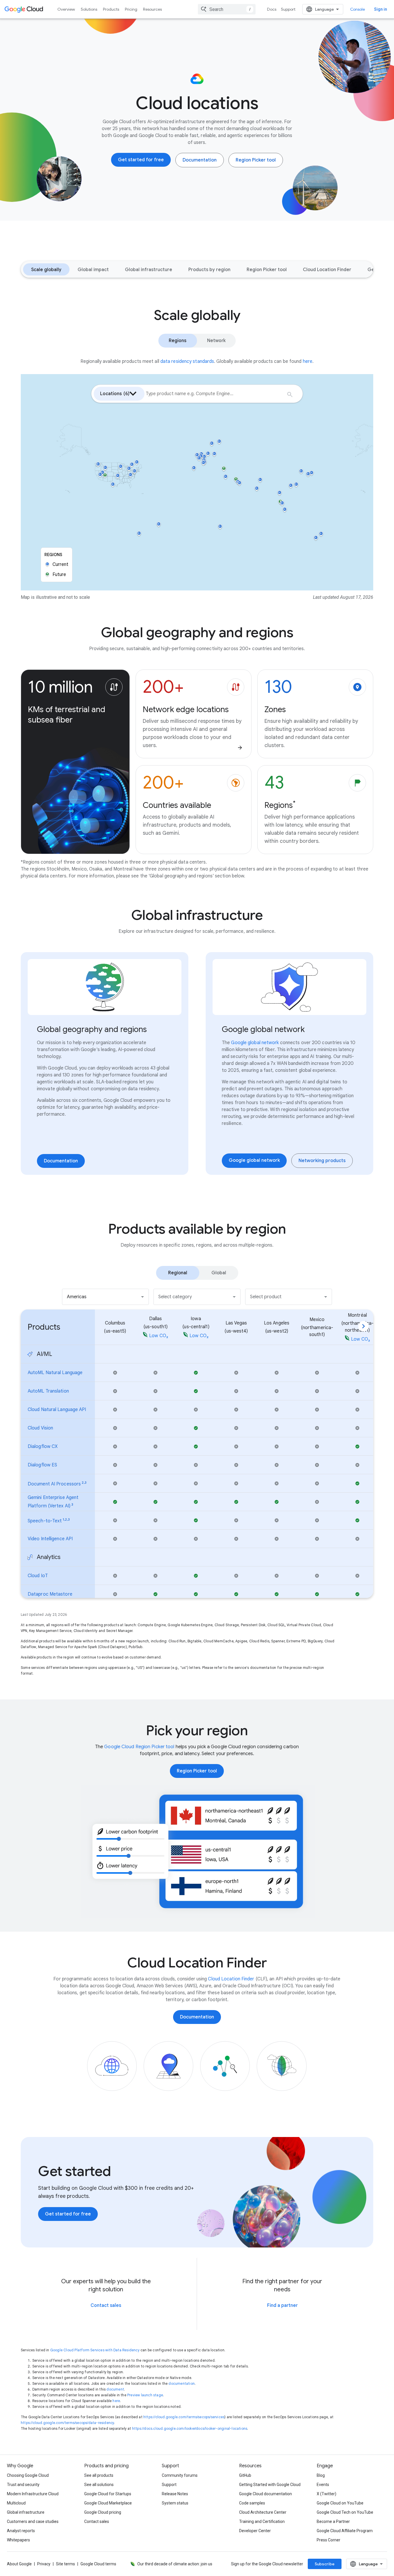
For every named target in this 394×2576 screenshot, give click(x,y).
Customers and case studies (33, 2521)
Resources (152, 9)
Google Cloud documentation (266, 2494)
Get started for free (141, 160)
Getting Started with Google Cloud (270, 2485)
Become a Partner (333, 2521)
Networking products (322, 1161)
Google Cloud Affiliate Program (345, 2531)
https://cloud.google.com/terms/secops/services (184, 2417)
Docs (272, 9)
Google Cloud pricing (103, 2512)
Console (358, 9)
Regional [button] (178, 1273)
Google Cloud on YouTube (340, 2503)
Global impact (93, 270)
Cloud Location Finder (327, 270)
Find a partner (282, 2305)
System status (175, 2503)
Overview (66, 9)
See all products (99, 2475)
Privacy (44, 2564)
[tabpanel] (197, 1441)
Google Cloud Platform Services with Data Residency (95, 2350)
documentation (182, 2383)
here (116, 2401)
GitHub (245, 2475)
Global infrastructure (149, 270)
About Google (19, 2564)
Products (111, 9)
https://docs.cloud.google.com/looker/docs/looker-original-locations (190, 2428)
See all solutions (99, 2485)
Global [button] (219, 1273)
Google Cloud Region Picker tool (139, 1747)
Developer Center (255, 2531)
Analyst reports (21, 2531)
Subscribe (325, 2564)
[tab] (178, 1273)
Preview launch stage (145, 2395)
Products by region (209, 270)
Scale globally (46, 270)
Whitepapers (18, 2540)
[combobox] (227, 9)
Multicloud (16, 2503)
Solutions (89, 9)
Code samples (252, 2503)
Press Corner (329, 2540)
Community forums (180, 2475)
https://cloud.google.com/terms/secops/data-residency (67, 2423)
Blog (321, 2475)
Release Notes (175, 2494)
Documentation (200, 160)
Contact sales (106, 2305)
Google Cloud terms (98, 2564)
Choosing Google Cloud (28, 2475)
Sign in (381, 9)
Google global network (255, 1043)
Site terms (65, 2564)
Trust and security (23, 2485)
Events (323, 2485)
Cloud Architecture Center (263, 2512)
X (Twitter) (327, 2494)
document (115, 2389)
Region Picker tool (256, 160)
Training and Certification (262, 2521)
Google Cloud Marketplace (108, 2503)
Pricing (131, 9)
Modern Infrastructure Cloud (33, 2494)
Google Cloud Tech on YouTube (345, 2512)
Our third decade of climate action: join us (175, 2564)
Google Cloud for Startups (108, 2494)
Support (288, 9)
